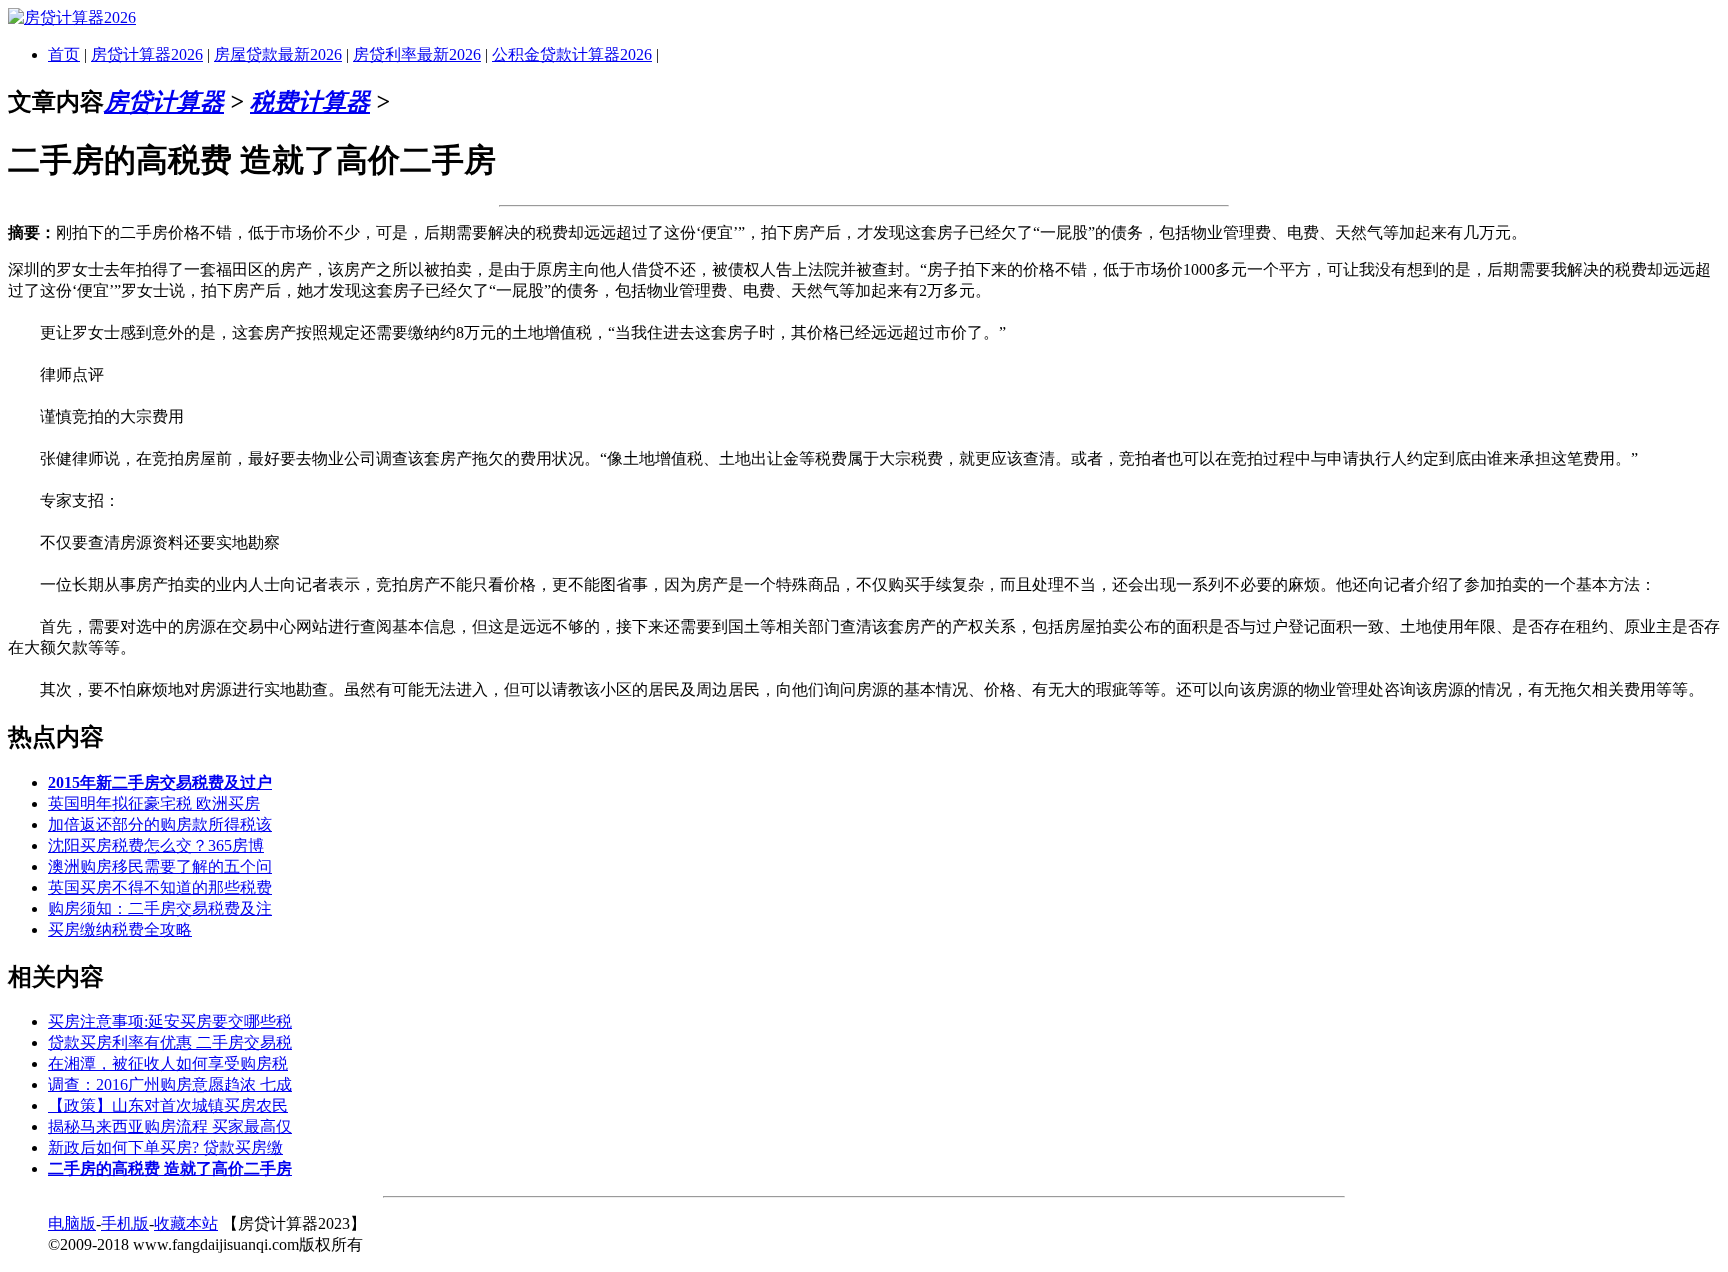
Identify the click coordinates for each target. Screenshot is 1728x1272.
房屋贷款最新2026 (278, 54)
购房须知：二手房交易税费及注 (160, 908)
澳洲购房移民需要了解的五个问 (160, 866)
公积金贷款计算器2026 (572, 54)
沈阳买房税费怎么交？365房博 (156, 845)
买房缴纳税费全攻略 (120, 929)
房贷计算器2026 (147, 54)
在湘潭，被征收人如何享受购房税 (168, 1063)
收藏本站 (186, 1223)
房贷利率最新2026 (417, 54)
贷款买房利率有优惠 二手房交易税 (170, 1042)
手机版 (125, 1223)
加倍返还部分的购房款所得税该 (160, 824)
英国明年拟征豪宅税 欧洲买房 (154, 803)
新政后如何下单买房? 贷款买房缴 (165, 1147)
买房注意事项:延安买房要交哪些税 (170, 1021)
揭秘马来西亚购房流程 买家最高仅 (170, 1126)
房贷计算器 (164, 102)
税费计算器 (310, 102)
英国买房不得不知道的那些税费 (160, 887)
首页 (64, 54)
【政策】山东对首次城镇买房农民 (168, 1105)
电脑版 (72, 1223)
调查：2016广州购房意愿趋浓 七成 (170, 1084)
